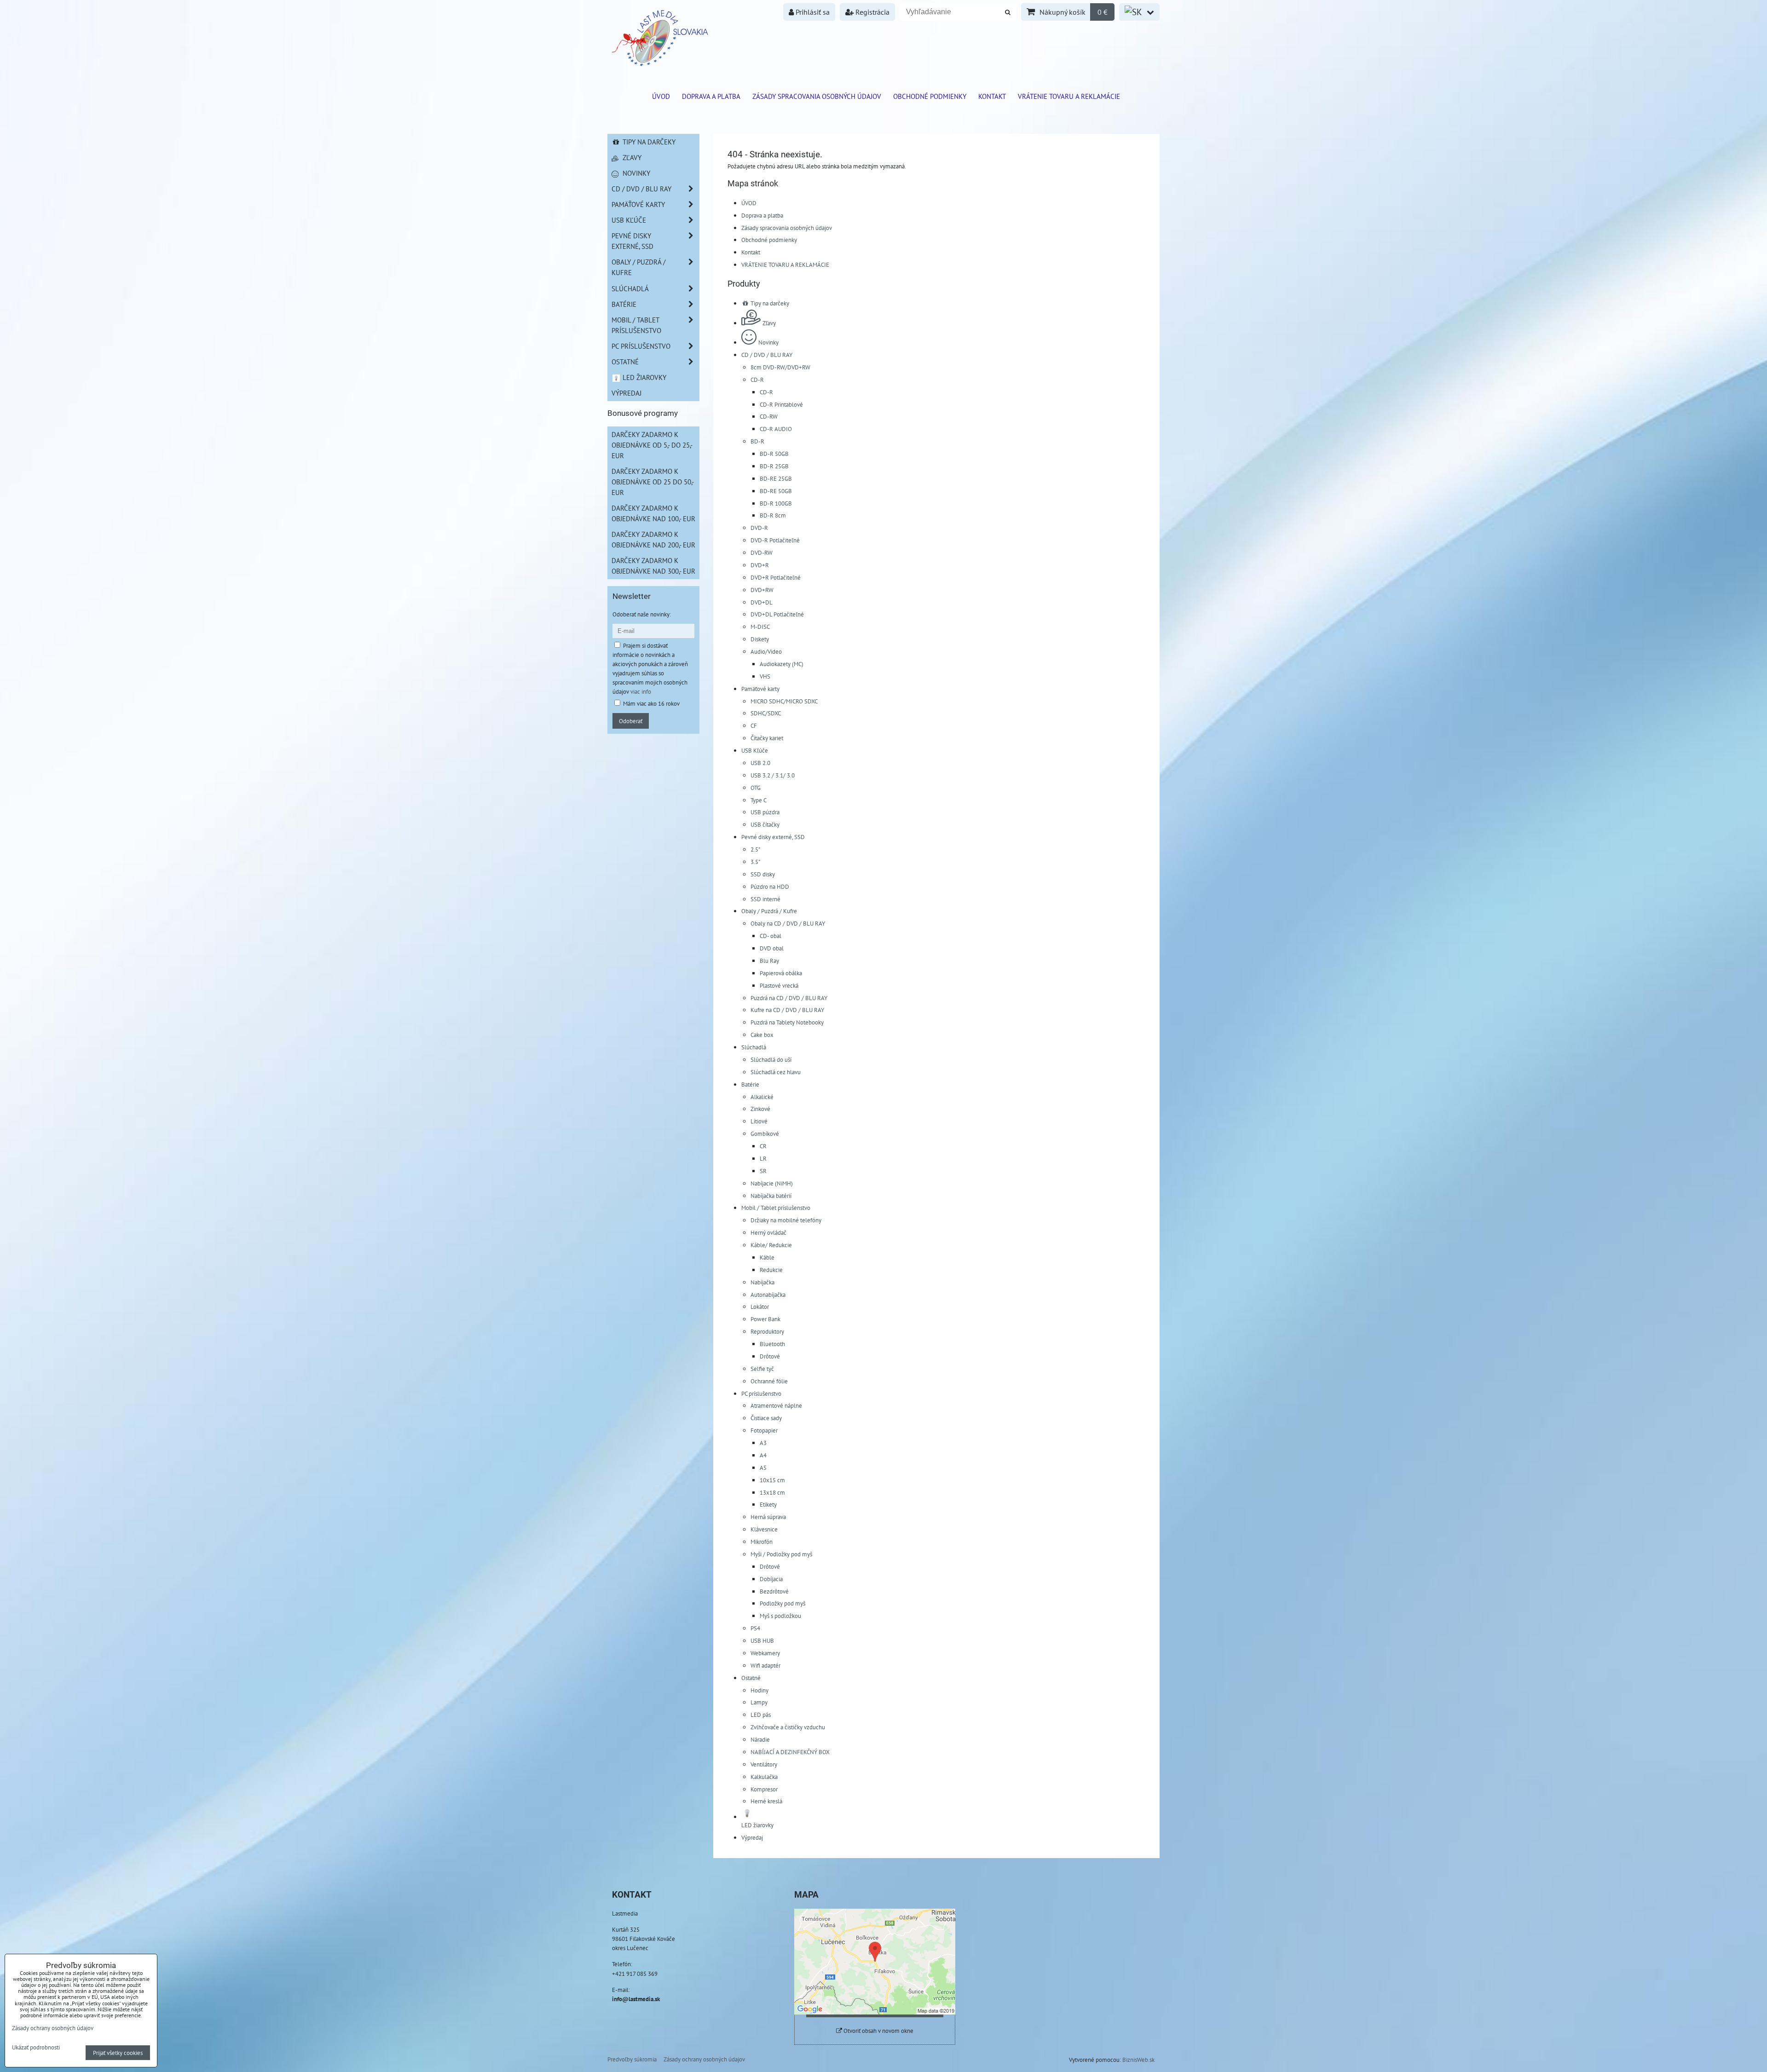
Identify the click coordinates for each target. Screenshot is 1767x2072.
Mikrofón (762, 1542)
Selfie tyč (762, 1369)
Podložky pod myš (782, 1603)
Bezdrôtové (774, 1591)
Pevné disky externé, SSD (773, 837)
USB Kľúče (755, 750)
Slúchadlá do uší (771, 1059)
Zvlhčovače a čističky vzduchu (788, 1727)
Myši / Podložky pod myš (781, 1554)
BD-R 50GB (774, 454)
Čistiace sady (766, 1418)
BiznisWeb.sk (1138, 2060)
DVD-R (759, 528)
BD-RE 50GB (776, 491)
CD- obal (771, 936)
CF (754, 725)
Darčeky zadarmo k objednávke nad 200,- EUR (653, 539)
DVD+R (760, 565)
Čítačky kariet (767, 738)
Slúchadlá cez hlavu (776, 1072)
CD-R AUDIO (776, 429)
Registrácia (872, 12)
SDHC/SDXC (766, 713)
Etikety (768, 1504)
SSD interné (765, 899)
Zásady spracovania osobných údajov (817, 96)
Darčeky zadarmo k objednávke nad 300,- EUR (653, 566)
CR (763, 1146)
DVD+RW (762, 590)
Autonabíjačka (768, 1295)
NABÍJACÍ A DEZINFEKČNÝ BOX (790, 1752)
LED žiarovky (644, 377)
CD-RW (769, 416)
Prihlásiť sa (812, 12)
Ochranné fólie (769, 1381)
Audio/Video (766, 651)
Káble (767, 1257)
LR (763, 1158)
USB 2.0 (760, 763)
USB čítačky (765, 824)
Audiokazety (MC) (782, 664)
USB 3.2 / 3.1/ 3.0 (773, 775)
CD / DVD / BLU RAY (767, 355)
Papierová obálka (781, 973)
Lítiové (759, 1121)
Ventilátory (764, 1764)
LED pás (761, 1715)
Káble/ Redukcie (771, 1245)
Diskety (760, 639)
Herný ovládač (768, 1232)
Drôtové (770, 1356)
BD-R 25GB (774, 466)
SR (763, 1171)
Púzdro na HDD (770, 886)
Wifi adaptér (765, 1665)
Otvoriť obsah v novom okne (878, 2031)
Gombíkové (765, 1134)
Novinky (768, 342)
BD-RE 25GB (776, 478)
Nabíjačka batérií (771, 1196)
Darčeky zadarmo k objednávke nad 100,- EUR (653, 513)
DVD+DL (762, 602)
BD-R (757, 441)
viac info (641, 691)
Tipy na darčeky (769, 303)
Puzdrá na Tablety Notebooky (787, 1022)
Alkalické (762, 1097)
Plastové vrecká (779, 985)
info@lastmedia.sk (636, 1999)
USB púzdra (765, 812)
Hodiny (759, 1690)
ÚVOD (661, 96)
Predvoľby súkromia (632, 2059)
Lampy (759, 1702)
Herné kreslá (766, 1801)
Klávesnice (764, 1529)
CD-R (757, 380)
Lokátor (760, 1307)
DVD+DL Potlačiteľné (777, 614)
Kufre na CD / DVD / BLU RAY (787, 1010)
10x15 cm (772, 1480)
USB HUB (762, 1640)
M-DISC (760, 627)
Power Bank (765, 1319)
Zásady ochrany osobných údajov (704, 2059)
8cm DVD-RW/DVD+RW (780, 367)
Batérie (750, 1084)
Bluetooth (772, 1344)
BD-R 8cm (773, 515)
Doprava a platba (711, 96)
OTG (756, 788)
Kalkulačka (764, 1777)
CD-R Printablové (781, 404)
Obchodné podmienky (930, 96)
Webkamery (765, 1653)
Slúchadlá (754, 1047)
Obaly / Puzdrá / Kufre (769, 911)
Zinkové (760, 1109)
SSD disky (763, 874)
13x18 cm (772, 1492)
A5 (763, 1468)
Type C (759, 800)
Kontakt (992, 96)
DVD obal (772, 948)
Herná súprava (768, 1517)
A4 (763, 1455)
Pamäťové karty (760, 689)
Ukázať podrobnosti (36, 2048)
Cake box (762, 1035)
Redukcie (771, 1270)
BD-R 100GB (776, 503)
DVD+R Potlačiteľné (776, 577)
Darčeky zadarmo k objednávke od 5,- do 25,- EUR (652, 445)
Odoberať (631, 721)
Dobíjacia (771, 1579)
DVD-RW (762, 553)
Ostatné (751, 1678)
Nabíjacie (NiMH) (772, 1183)
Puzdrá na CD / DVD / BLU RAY (789, 998)
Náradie (760, 1739)
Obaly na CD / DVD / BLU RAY (788, 923)
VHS (765, 676)
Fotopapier (764, 1430)
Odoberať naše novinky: (642, 614)
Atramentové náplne (776, 1405)
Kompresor (764, 1789)
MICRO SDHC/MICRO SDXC (784, 701)
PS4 (755, 1628)
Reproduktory (767, 1331)
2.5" (755, 849)
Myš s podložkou (780, 1616)
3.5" (755, 862)
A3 (763, 1443)
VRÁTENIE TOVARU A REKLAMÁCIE (1069, 96)
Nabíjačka (762, 1282)
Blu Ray (769, 961)
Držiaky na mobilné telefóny (786, 1220)
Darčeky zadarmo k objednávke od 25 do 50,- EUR (653, 482)
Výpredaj (752, 1837)
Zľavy (769, 323)
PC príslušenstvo (761, 1393)
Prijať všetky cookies (118, 2053)
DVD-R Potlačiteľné (775, 540)
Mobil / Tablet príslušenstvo (776, 1208)
